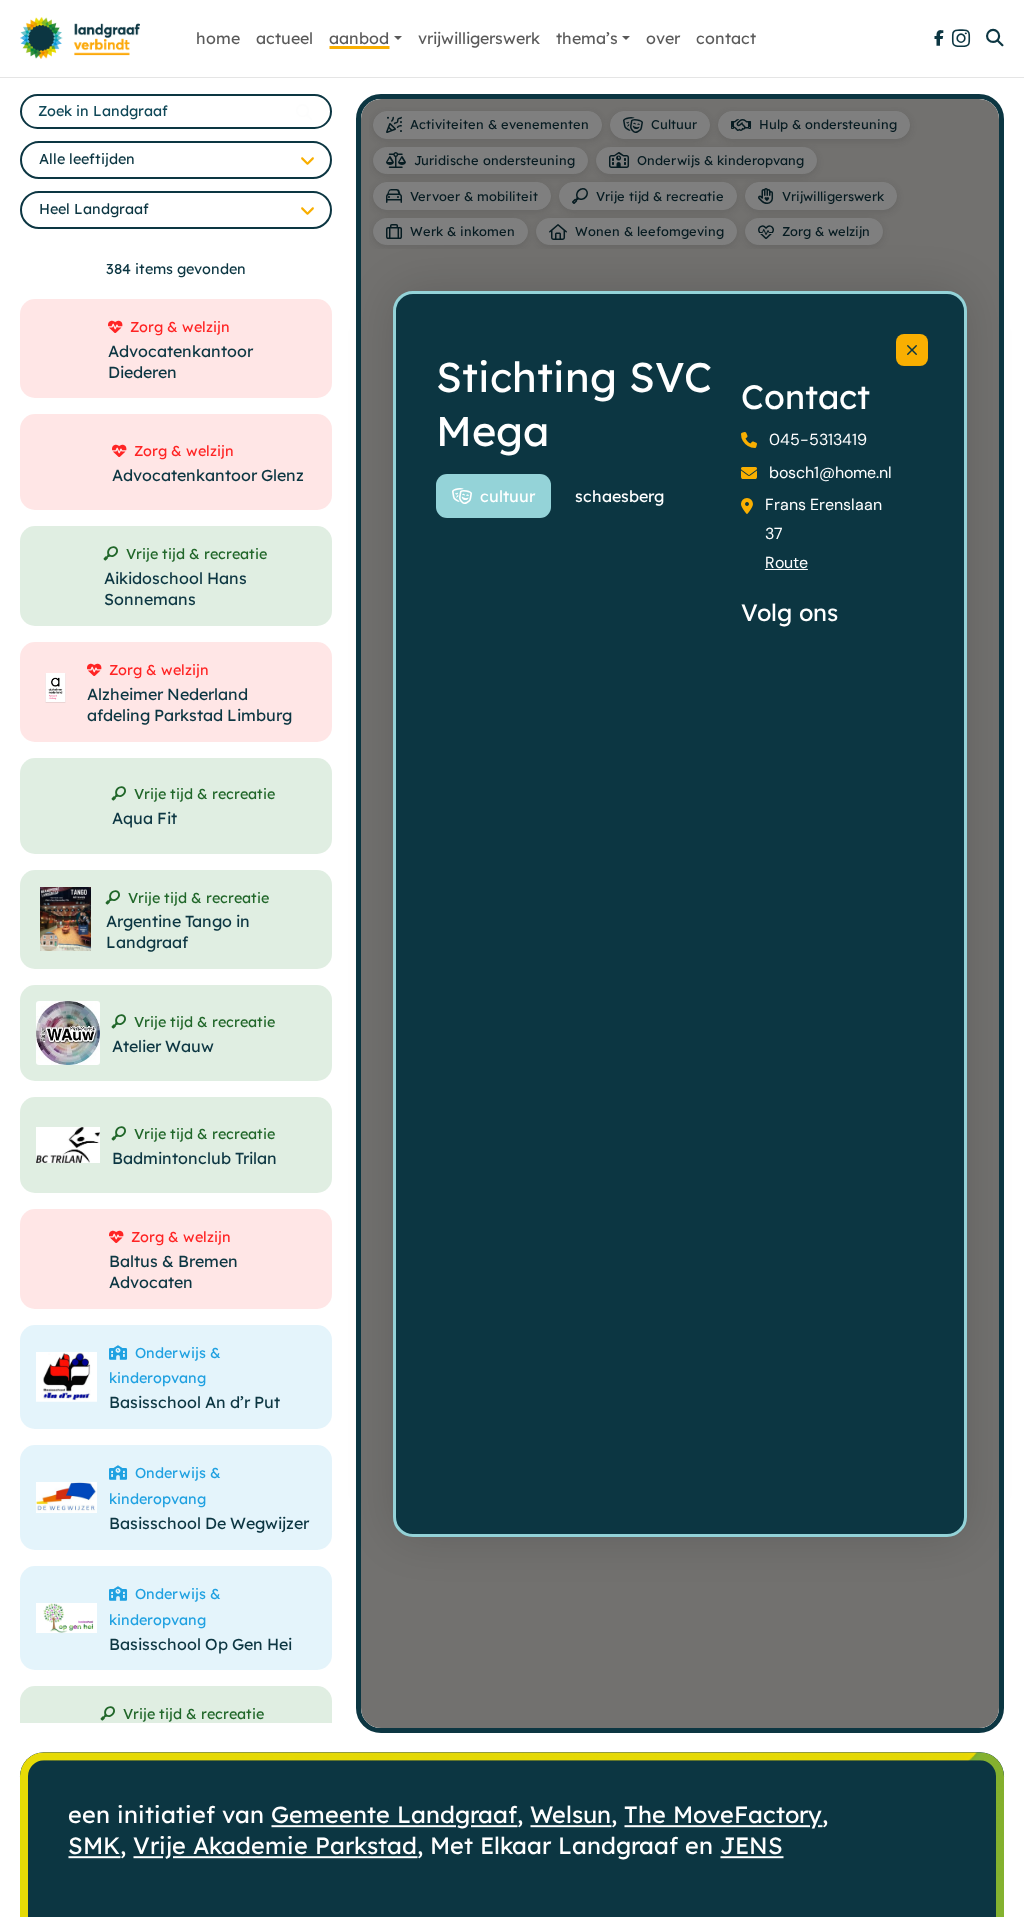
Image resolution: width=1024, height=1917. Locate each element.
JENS (751, 1845)
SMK (94, 1845)
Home (218, 38)
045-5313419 (818, 439)
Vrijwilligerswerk (479, 38)
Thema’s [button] (587, 38)
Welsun (570, 1815)
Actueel (284, 38)
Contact (726, 38)
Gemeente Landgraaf (394, 1815)
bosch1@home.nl (830, 472)
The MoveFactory (723, 1815)
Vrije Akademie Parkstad (275, 1845)
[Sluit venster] (912, 350)
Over (663, 38)
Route (786, 562)
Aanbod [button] (359, 38)
